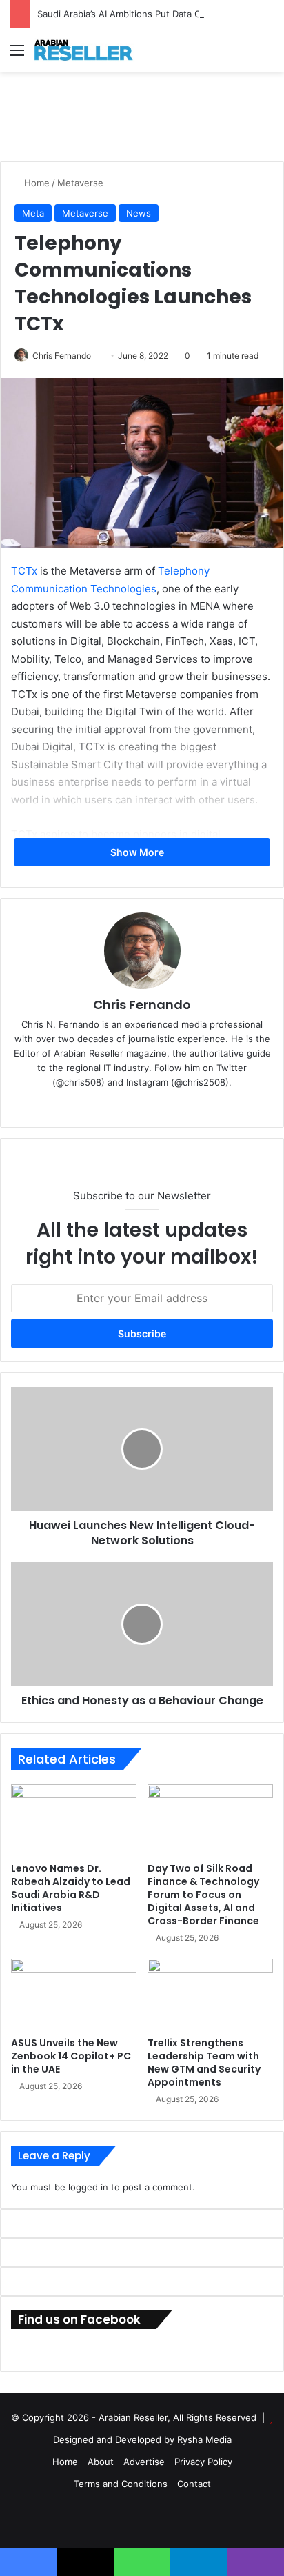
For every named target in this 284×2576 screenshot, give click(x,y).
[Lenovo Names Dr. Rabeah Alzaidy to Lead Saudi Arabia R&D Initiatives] (74, 1820)
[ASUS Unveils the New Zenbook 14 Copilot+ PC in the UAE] (74, 1994)
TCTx (24, 571)
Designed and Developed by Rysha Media (142, 2439)
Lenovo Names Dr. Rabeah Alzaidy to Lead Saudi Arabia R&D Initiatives (71, 1888)
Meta (33, 213)
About (101, 2462)
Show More (138, 852)
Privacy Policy (203, 2462)
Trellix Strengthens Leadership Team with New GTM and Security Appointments (204, 2063)
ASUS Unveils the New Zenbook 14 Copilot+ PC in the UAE (71, 2056)
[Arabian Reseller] (90, 50)
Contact (194, 2484)
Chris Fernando (62, 356)
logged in (88, 2187)
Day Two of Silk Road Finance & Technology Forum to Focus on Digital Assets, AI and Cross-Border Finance (203, 1895)
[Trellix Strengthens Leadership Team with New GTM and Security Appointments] (210, 1994)
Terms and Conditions (121, 2484)
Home (35, 183)
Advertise (144, 2462)
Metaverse (80, 183)
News (139, 213)
